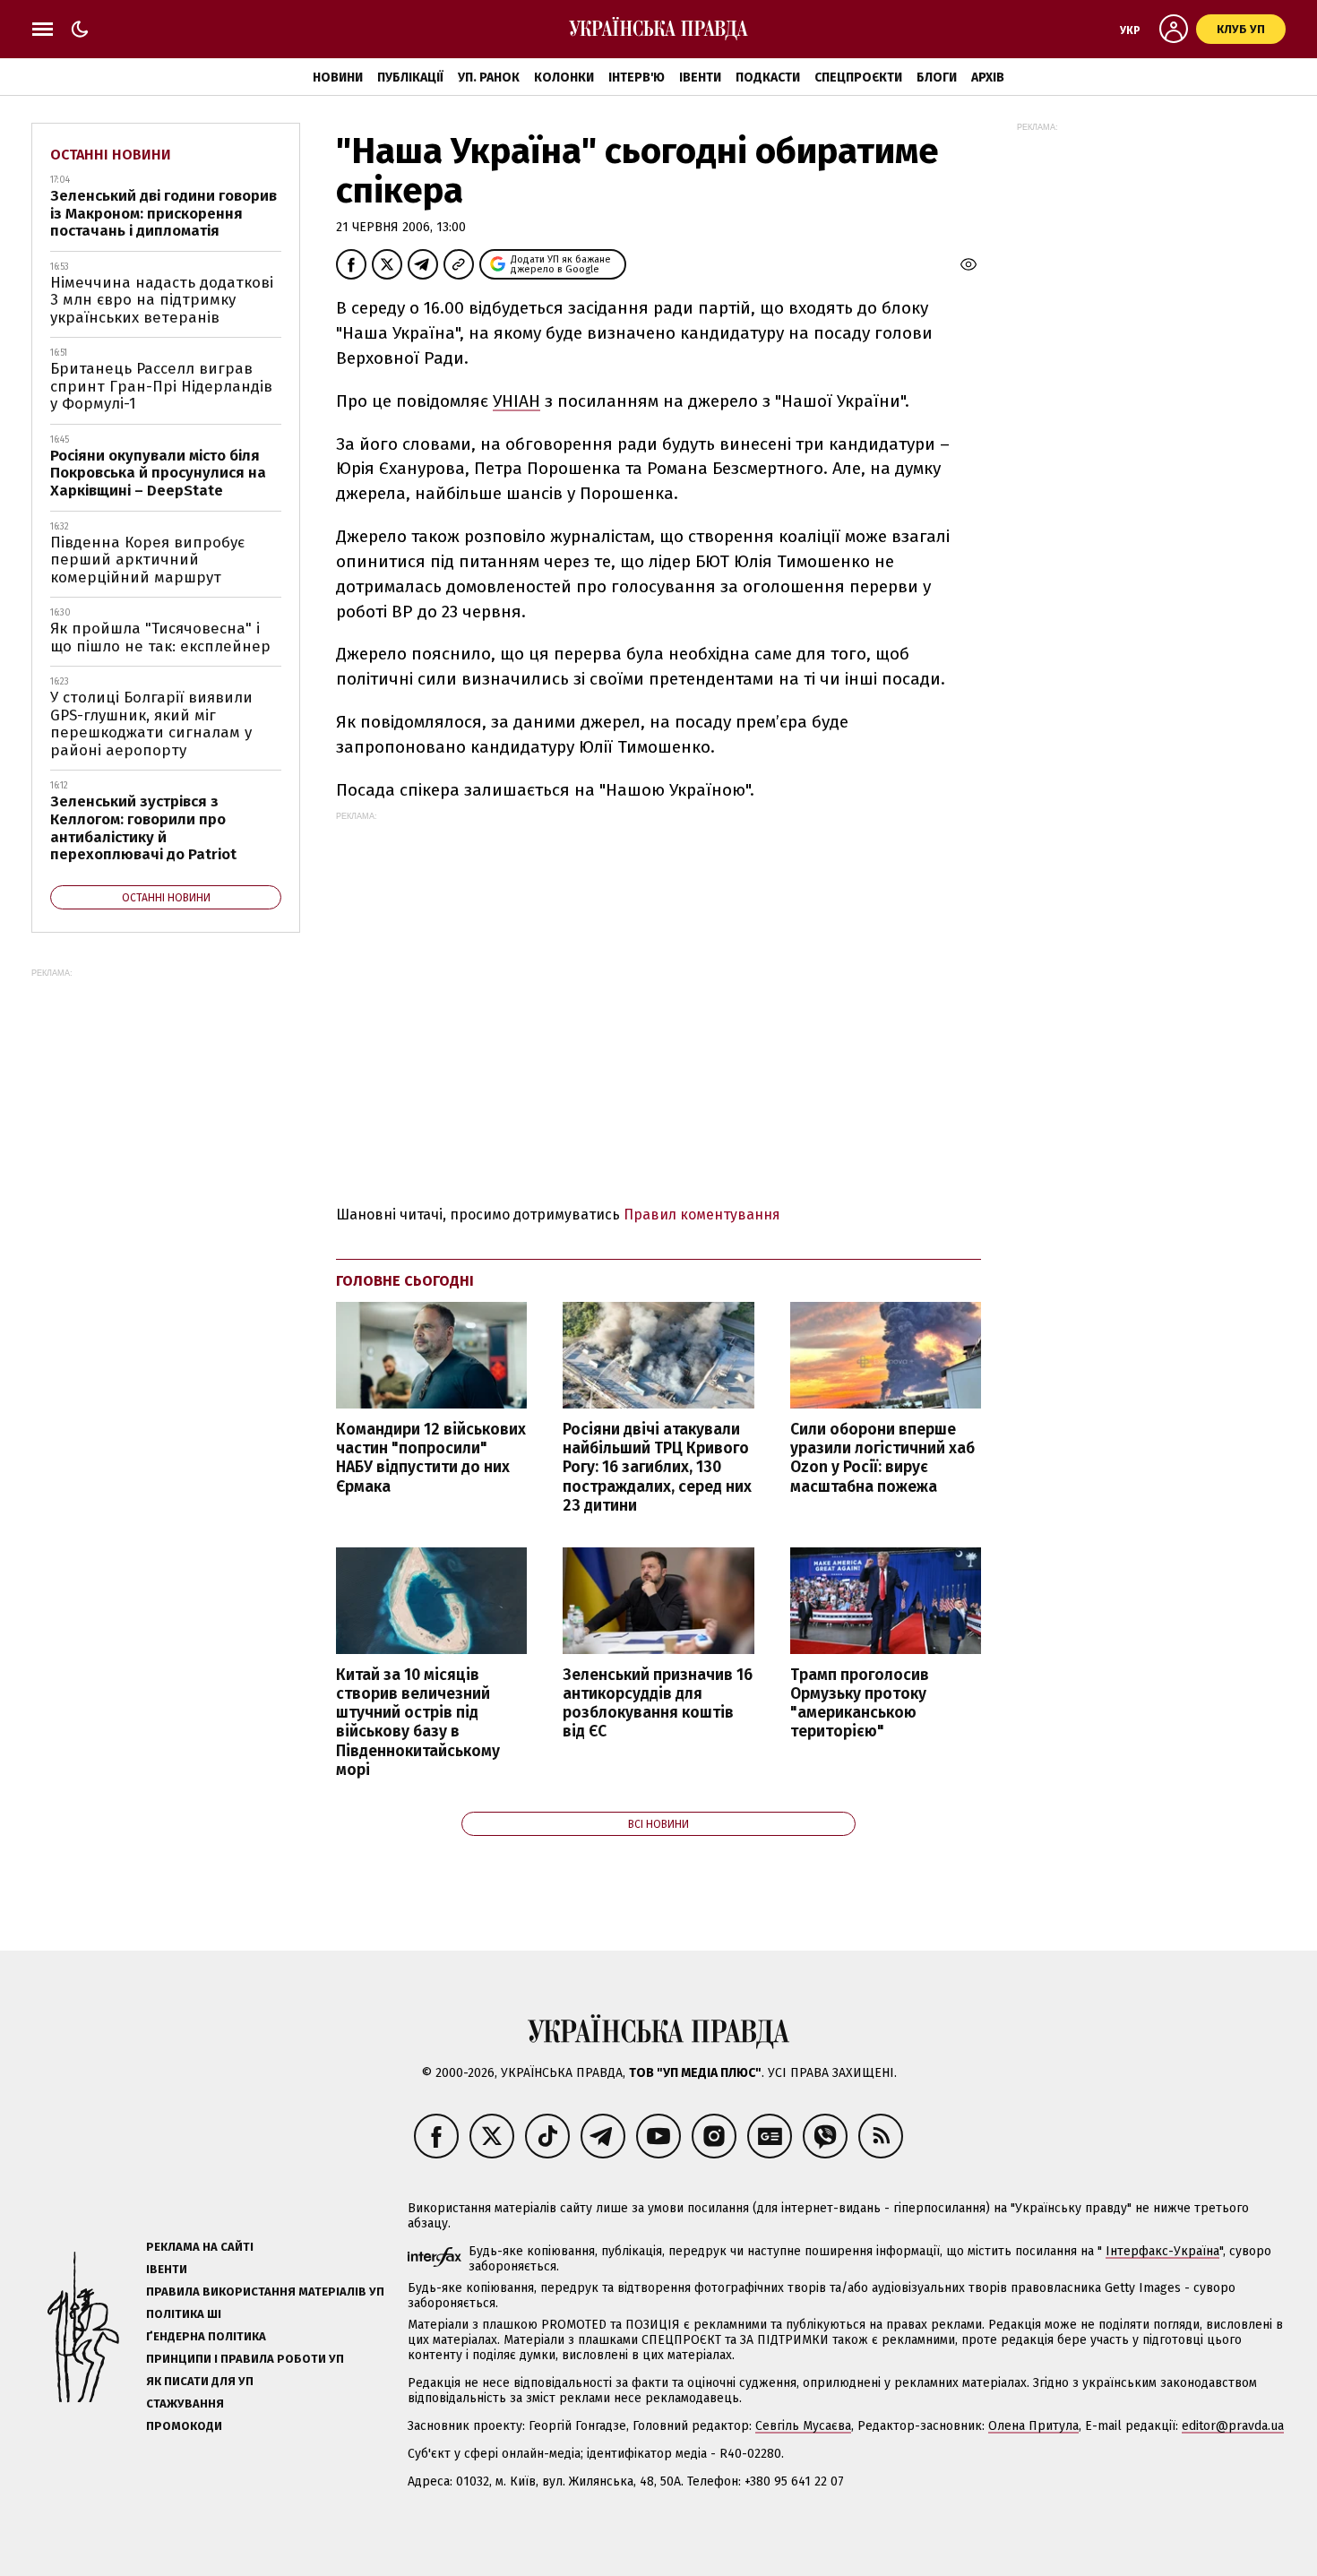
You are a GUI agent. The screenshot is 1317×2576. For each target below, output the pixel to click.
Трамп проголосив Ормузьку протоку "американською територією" (860, 1703)
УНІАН (516, 401)
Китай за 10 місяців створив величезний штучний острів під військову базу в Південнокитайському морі (418, 1723)
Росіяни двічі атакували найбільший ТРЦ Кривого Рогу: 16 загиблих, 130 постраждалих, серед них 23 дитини (657, 1468)
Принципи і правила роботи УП (245, 2359)
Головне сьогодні (405, 1281)
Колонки (564, 78)
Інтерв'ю (637, 78)
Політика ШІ (184, 2314)
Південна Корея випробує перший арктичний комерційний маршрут (147, 560)
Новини (338, 78)
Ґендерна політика (206, 2336)
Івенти (700, 78)
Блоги (937, 78)
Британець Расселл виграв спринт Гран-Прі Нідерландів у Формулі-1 (161, 386)
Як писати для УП (200, 2381)
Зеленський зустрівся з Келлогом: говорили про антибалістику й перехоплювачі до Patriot (143, 828)
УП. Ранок (489, 78)
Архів (988, 78)
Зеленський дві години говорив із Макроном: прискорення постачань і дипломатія (164, 213)
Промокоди (184, 2426)
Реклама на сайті (200, 2247)
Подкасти (768, 78)
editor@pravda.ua (1233, 2426)
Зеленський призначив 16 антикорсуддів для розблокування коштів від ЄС (658, 1703)
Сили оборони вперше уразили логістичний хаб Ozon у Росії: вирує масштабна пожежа (882, 1458)
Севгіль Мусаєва (803, 2426)
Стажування (185, 2404)
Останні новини (111, 155)
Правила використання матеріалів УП (265, 2292)
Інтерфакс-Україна (1162, 2251)
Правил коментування (702, 1215)
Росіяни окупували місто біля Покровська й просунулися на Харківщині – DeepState (158, 473)
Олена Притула (1033, 2426)
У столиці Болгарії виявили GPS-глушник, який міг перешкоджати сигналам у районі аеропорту (151, 724)
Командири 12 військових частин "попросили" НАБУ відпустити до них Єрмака (431, 1458)
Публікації (410, 78)
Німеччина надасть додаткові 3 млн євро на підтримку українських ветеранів (162, 300)
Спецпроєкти (858, 78)
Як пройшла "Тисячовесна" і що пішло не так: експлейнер (160, 638)
